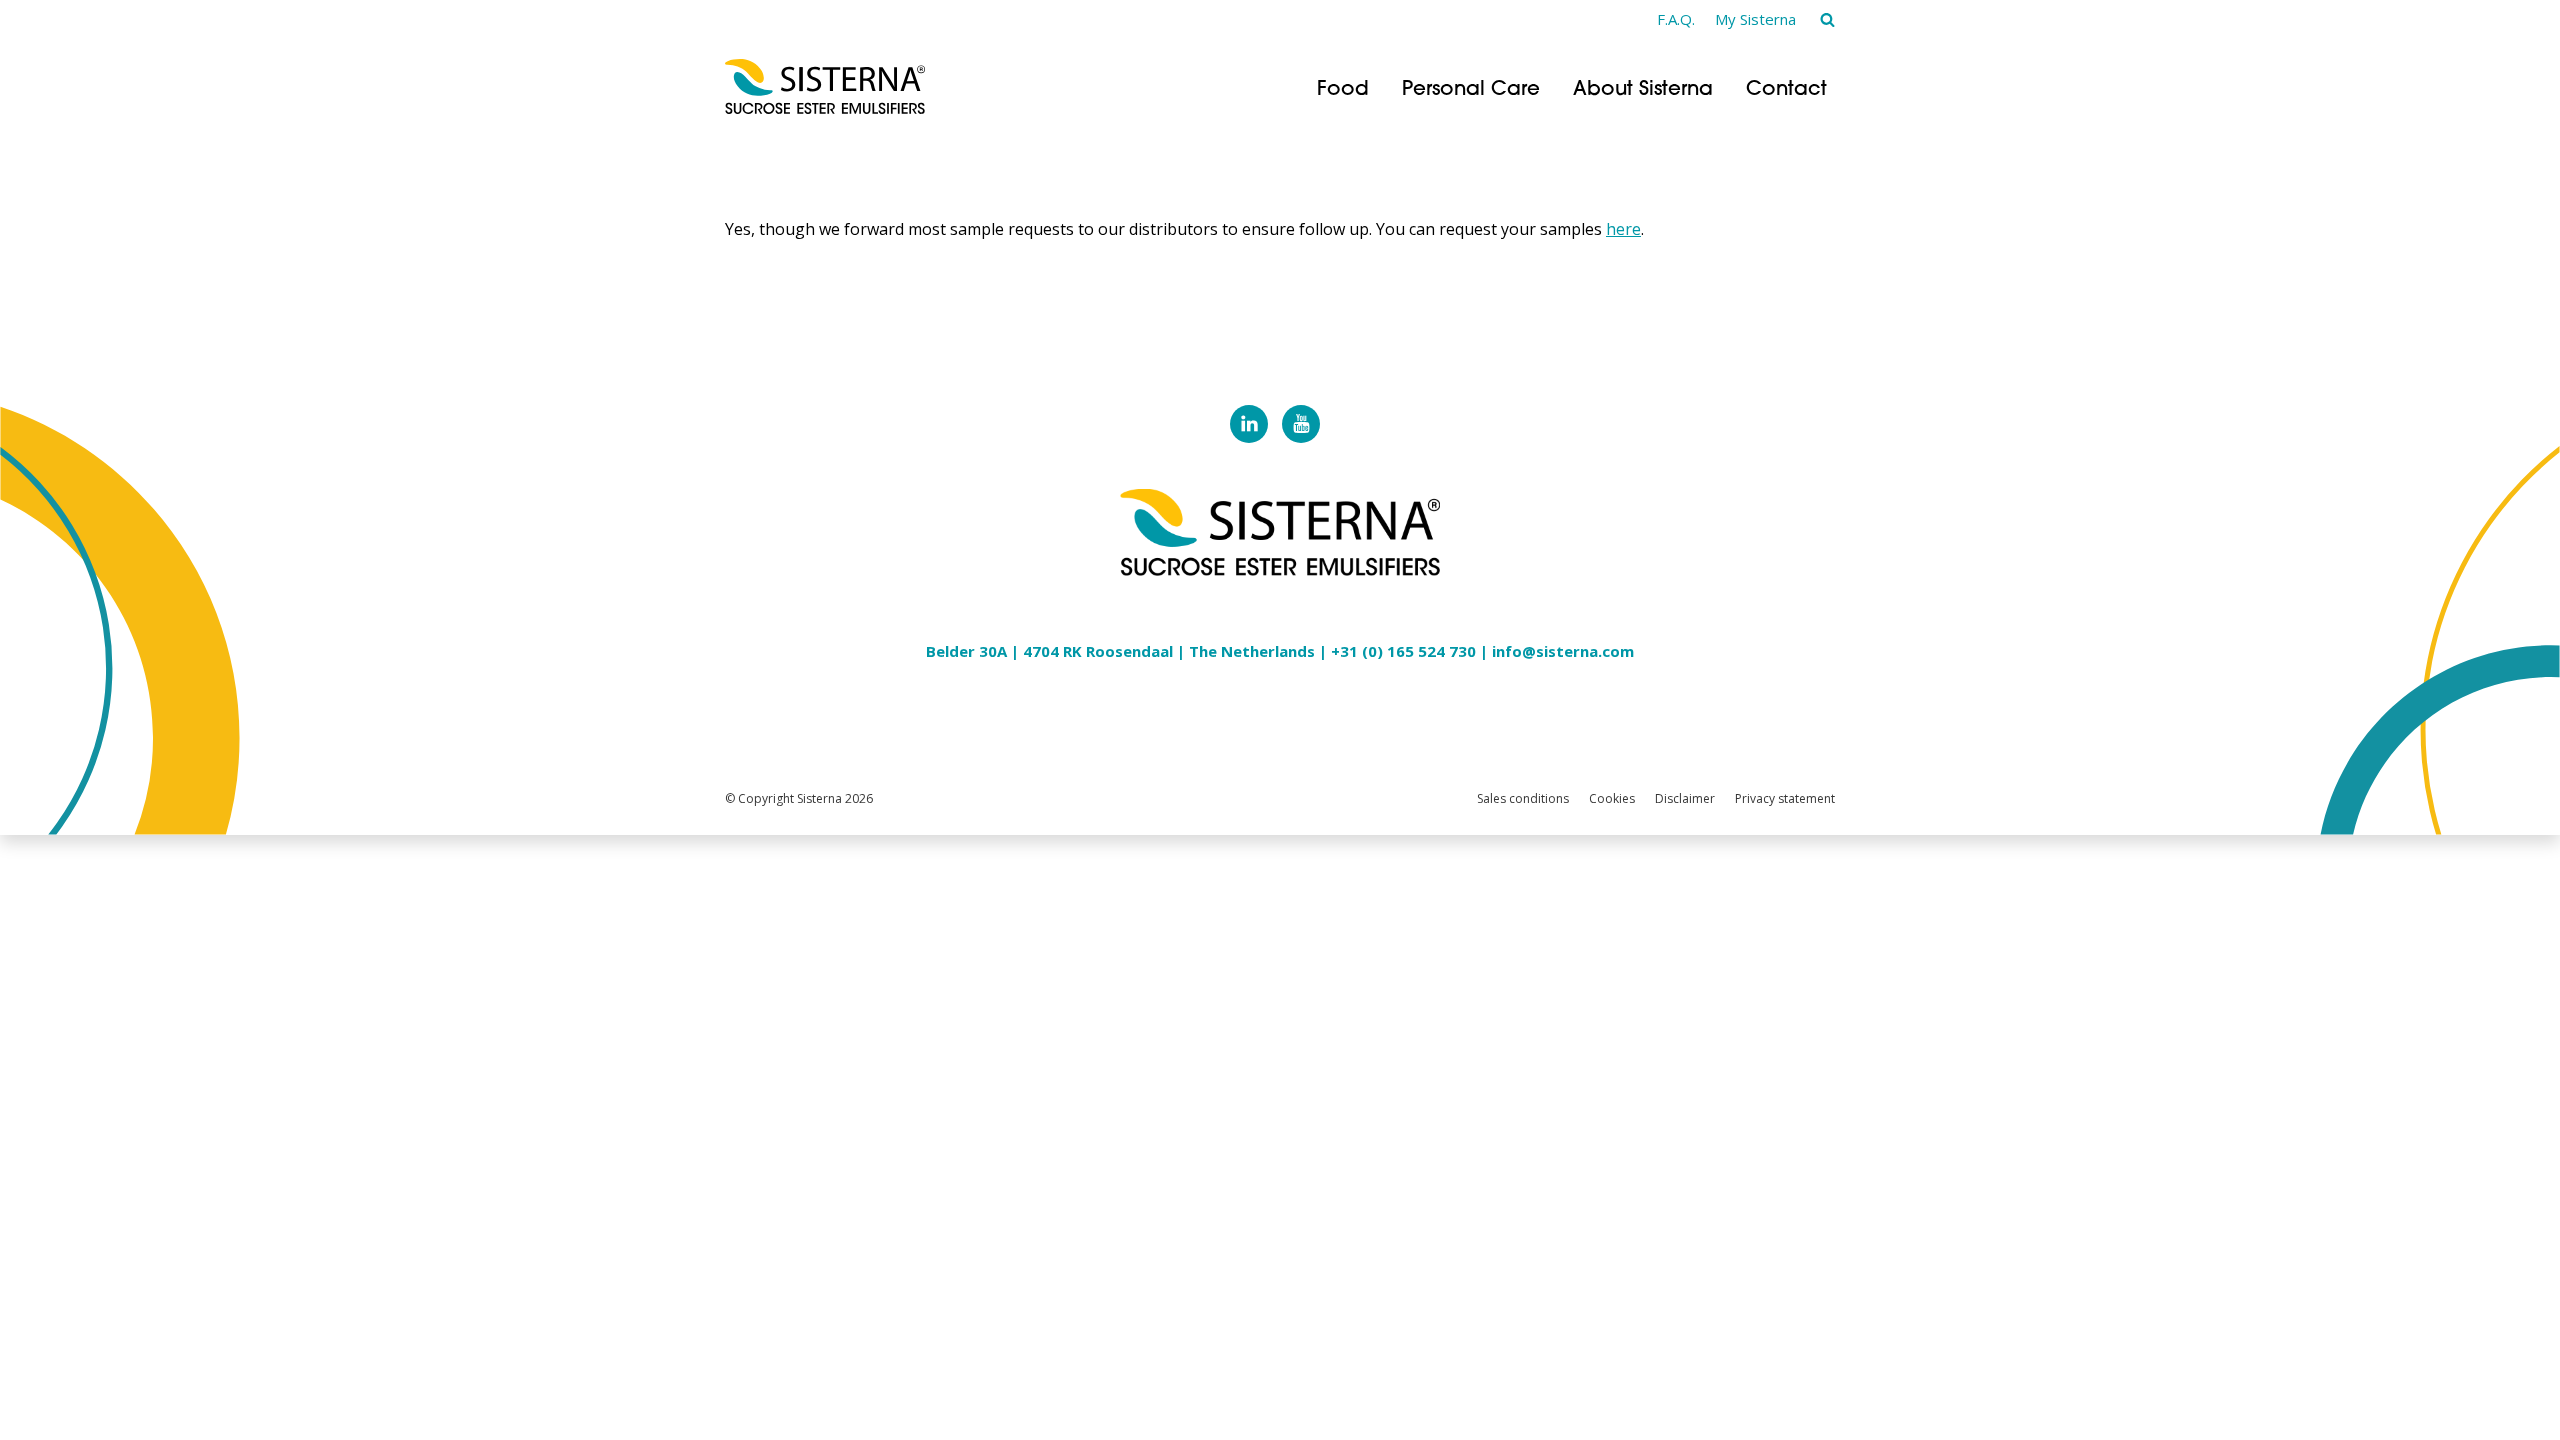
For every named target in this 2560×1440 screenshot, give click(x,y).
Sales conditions (1523, 798)
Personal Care (1471, 90)
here (1623, 229)
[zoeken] (1827, 19)
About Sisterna (1643, 90)
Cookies (1612, 798)
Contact (1786, 90)
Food (1343, 90)
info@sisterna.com (1563, 651)
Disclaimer (1685, 798)
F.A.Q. (1676, 19)
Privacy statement (1785, 798)
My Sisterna (1755, 19)
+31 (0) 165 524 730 (1403, 651)
